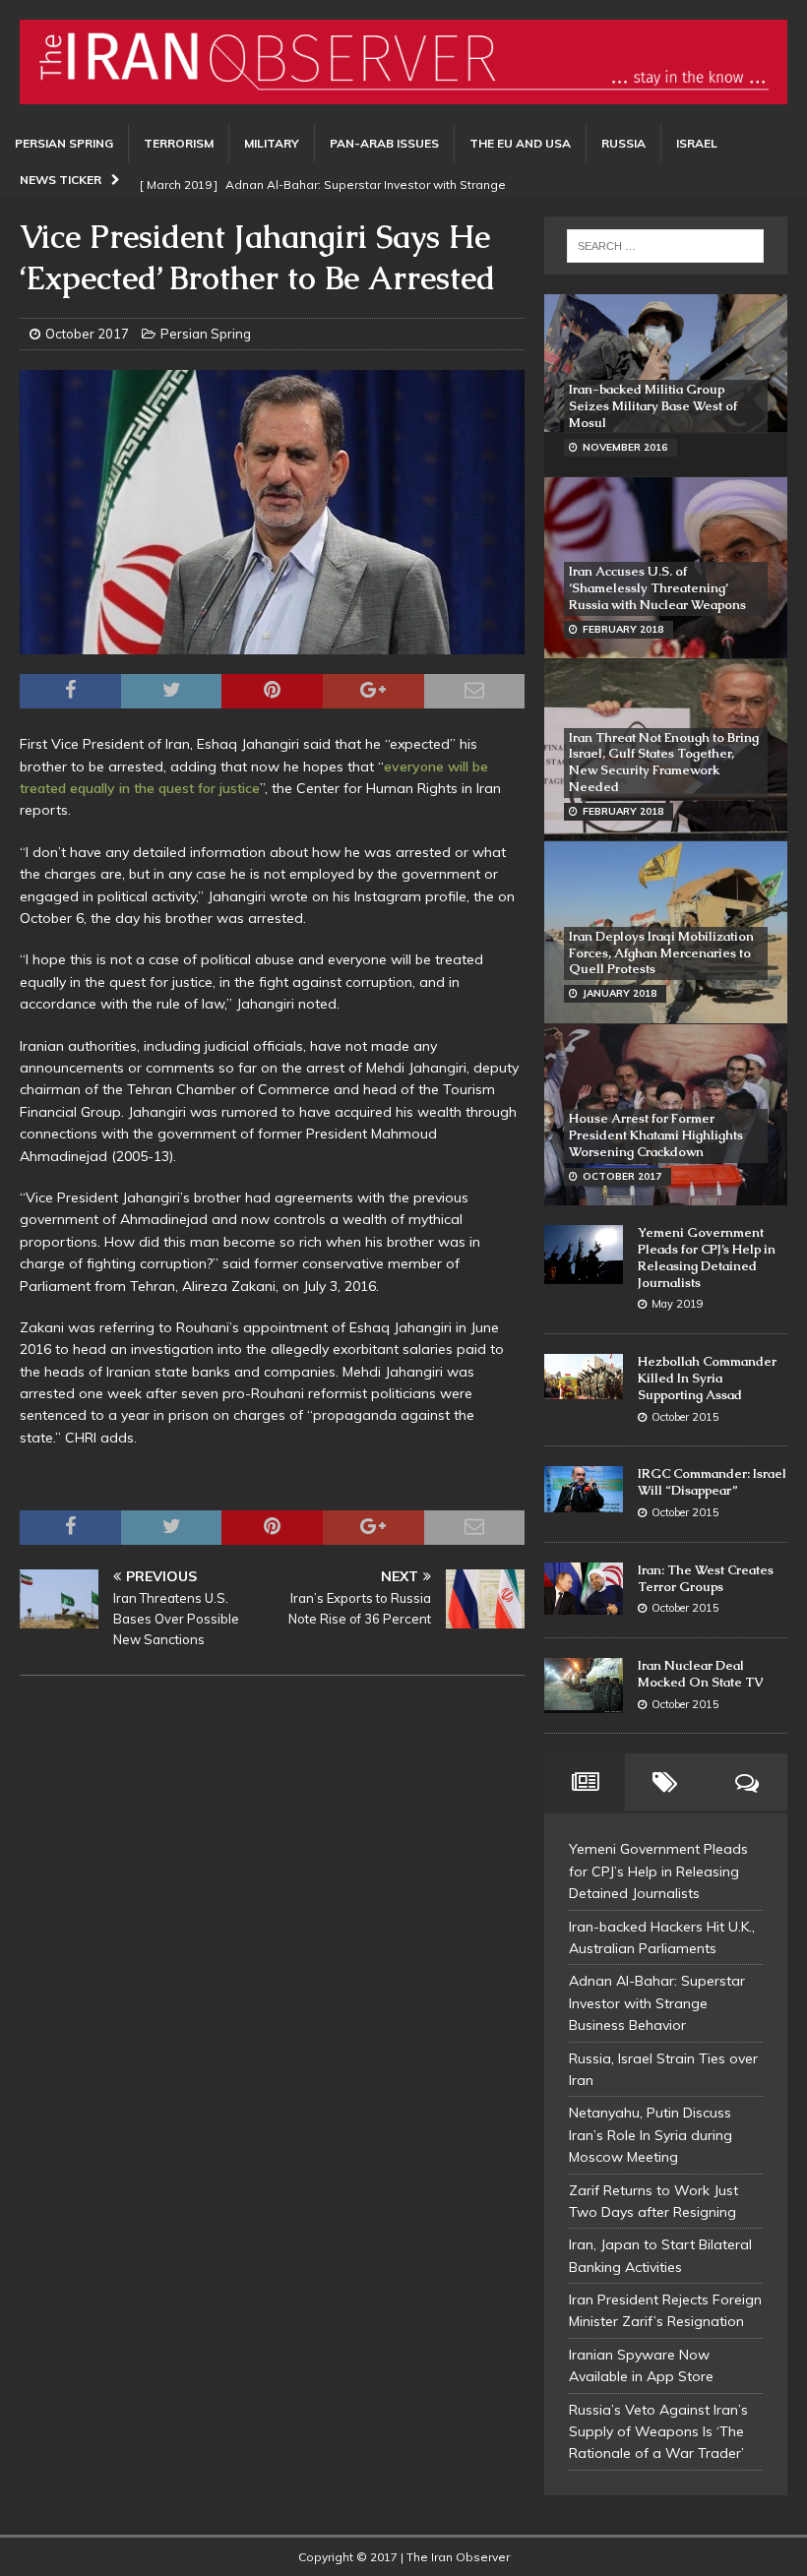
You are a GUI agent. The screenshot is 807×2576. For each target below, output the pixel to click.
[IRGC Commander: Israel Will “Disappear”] (584, 1489)
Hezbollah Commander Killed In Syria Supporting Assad (707, 1378)
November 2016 (625, 447)
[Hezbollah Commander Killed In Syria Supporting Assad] (584, 1377)
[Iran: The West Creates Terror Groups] (584, 1589)
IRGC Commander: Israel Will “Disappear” (712, 1482)
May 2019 (678, 1304)
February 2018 (623, 629)
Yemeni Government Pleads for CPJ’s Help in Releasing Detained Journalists (707, 1257)
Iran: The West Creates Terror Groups (706, 1578)
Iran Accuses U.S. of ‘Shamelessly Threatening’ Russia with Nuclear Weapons (657, 588)
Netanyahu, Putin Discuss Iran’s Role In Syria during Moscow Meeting (651, 2135)
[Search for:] (665, 246)
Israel (697, 143)
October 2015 (685, 1417)
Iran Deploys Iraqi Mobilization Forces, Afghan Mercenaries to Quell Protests (661, 953)
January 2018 (620, 993)
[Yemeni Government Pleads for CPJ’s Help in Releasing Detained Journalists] (584, 1255)
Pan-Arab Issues (384, 143)
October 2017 (87, 334)
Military (272, 143)
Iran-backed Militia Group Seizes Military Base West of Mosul (653, 406)
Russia (623, 143)
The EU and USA (520, 143)
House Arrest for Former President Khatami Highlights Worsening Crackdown (656, 1135)
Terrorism (179, 143)
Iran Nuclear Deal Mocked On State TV (700, 1674)
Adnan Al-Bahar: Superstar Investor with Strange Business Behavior (657, 2003)
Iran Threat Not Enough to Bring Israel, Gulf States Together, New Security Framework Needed (664, 763)
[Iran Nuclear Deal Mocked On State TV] (584, 1686)
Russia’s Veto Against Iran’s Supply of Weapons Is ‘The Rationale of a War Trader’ (658, 2432)
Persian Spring (64, 143)
